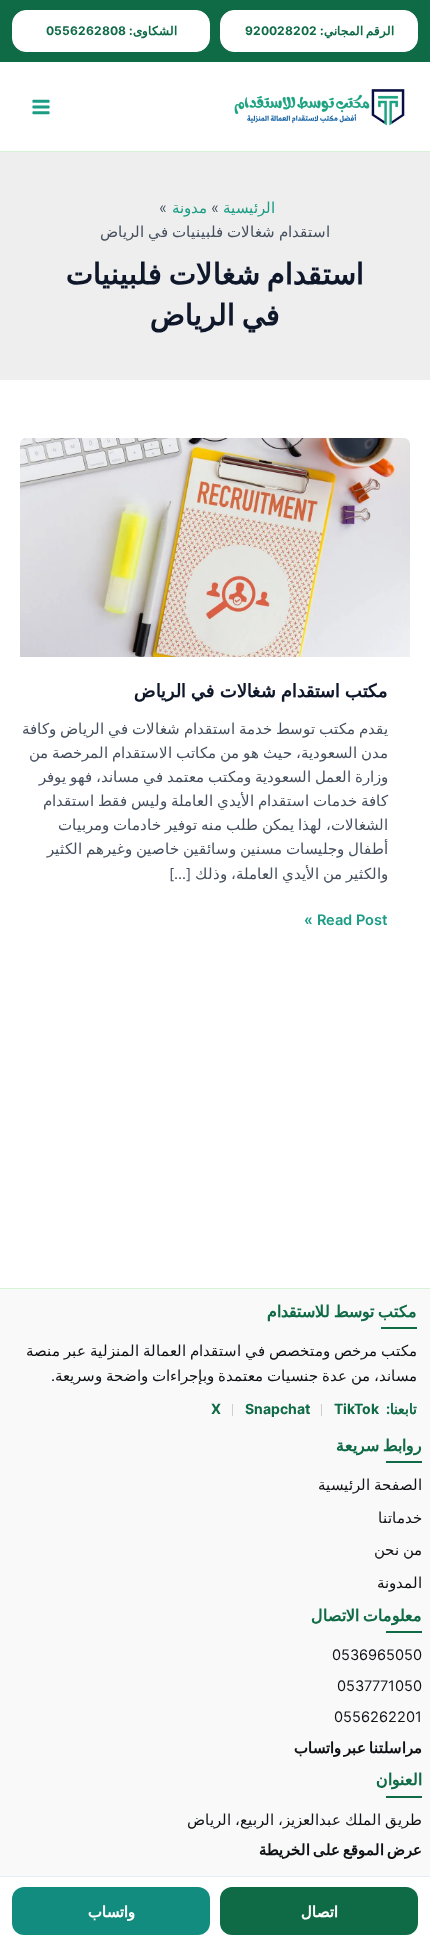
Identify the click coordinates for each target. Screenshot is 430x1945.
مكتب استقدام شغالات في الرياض (261, 690)
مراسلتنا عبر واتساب (358, 1747)
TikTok (356, 1408)
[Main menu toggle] (41, 107)
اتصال (319, 1911)
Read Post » (346, 918)
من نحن (398, 1550)
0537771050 (379, 1686)
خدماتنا (400, 1517)
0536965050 (377, 1655)
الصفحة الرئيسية (370, 1485)
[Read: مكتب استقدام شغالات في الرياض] (215, 547)
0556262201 (378, 1717)
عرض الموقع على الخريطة (340, 1850)
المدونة (399, 1583)
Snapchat (279, 1408)
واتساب (111, 1911)
